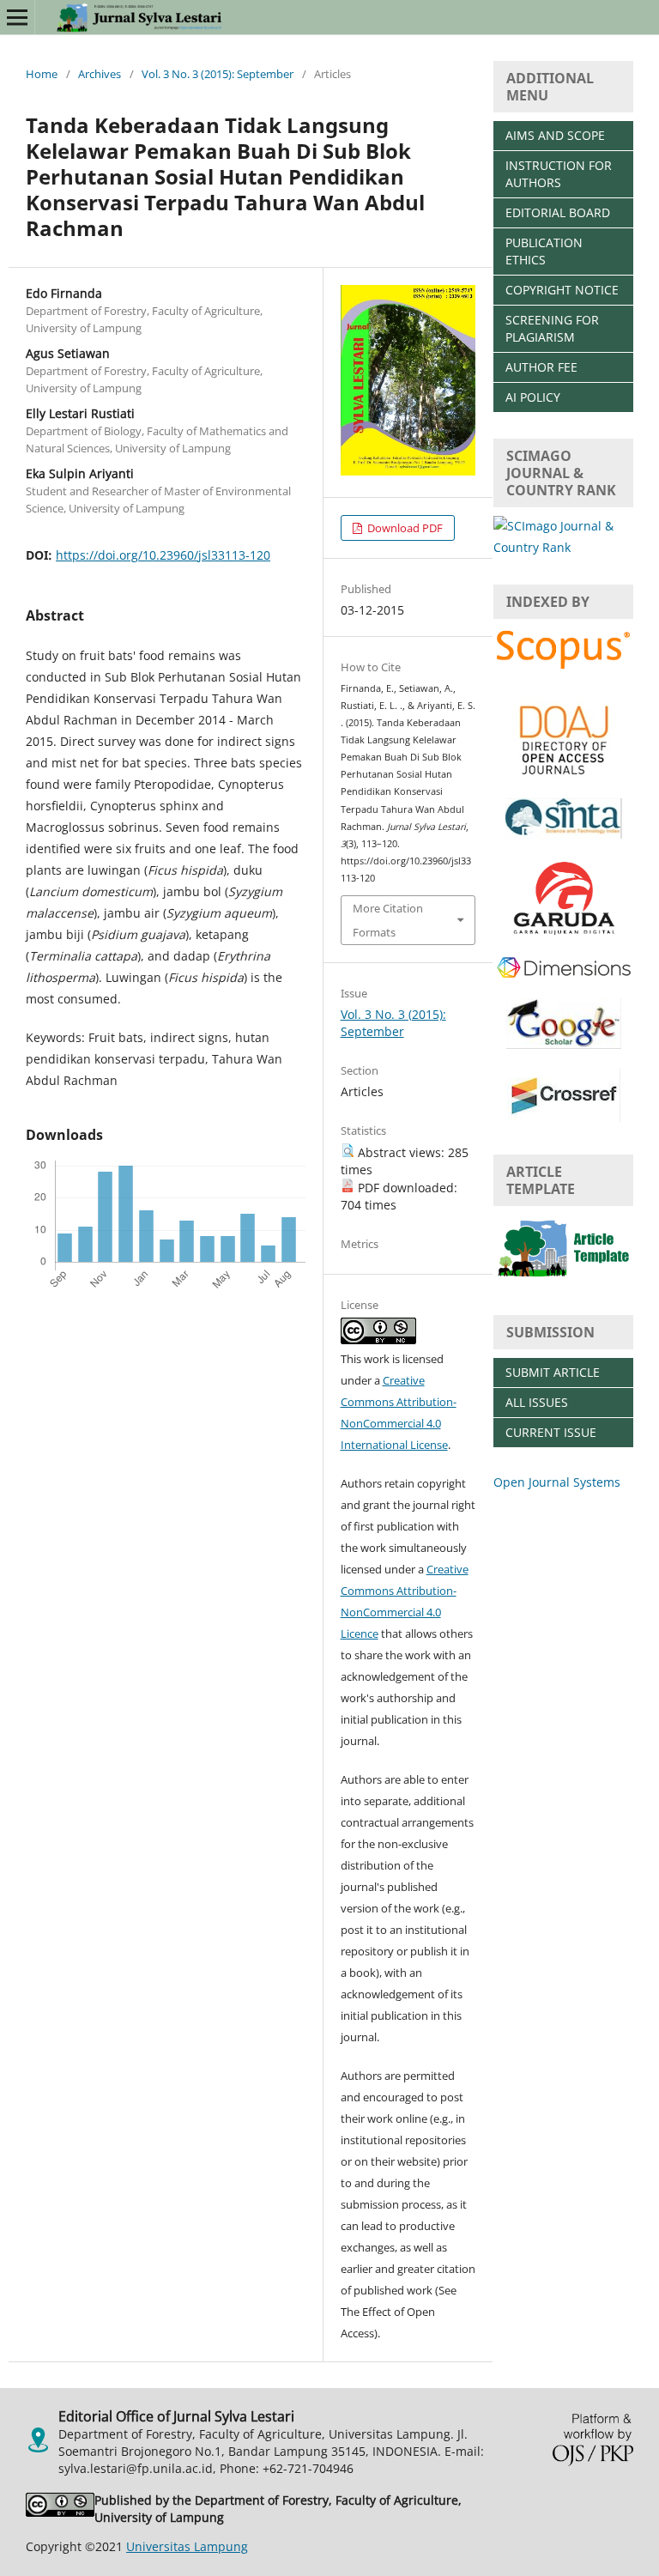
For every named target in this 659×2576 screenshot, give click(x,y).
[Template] (563, 1278)
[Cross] (563, 1117)
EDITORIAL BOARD (558, 212)
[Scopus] (563, 667)
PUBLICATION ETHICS (544, 251)
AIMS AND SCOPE (555, 135)
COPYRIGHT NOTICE (562, 290)
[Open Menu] (17, 17)
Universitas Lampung (187, 2546)
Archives (100, 74)
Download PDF (404, 528)
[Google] (564, 1044)
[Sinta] (564, 834)
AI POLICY (533, 397)
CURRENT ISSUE (551, 1432)
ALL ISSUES (537, 1402)
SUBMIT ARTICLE (553, 1372)
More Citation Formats (388, 920)
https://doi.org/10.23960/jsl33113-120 (163, 555)
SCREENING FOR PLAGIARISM (552, 328)
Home (42, 74)
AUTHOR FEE (541, 367)
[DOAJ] (563, 775)
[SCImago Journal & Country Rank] (563, 547)
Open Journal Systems (557, 1482)
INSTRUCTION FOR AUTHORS (559, 174)
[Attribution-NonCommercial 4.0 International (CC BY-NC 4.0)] (60, 2509)
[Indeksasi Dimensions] (564, 975)
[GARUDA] (564, 932)
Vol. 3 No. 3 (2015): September (218, 74)
